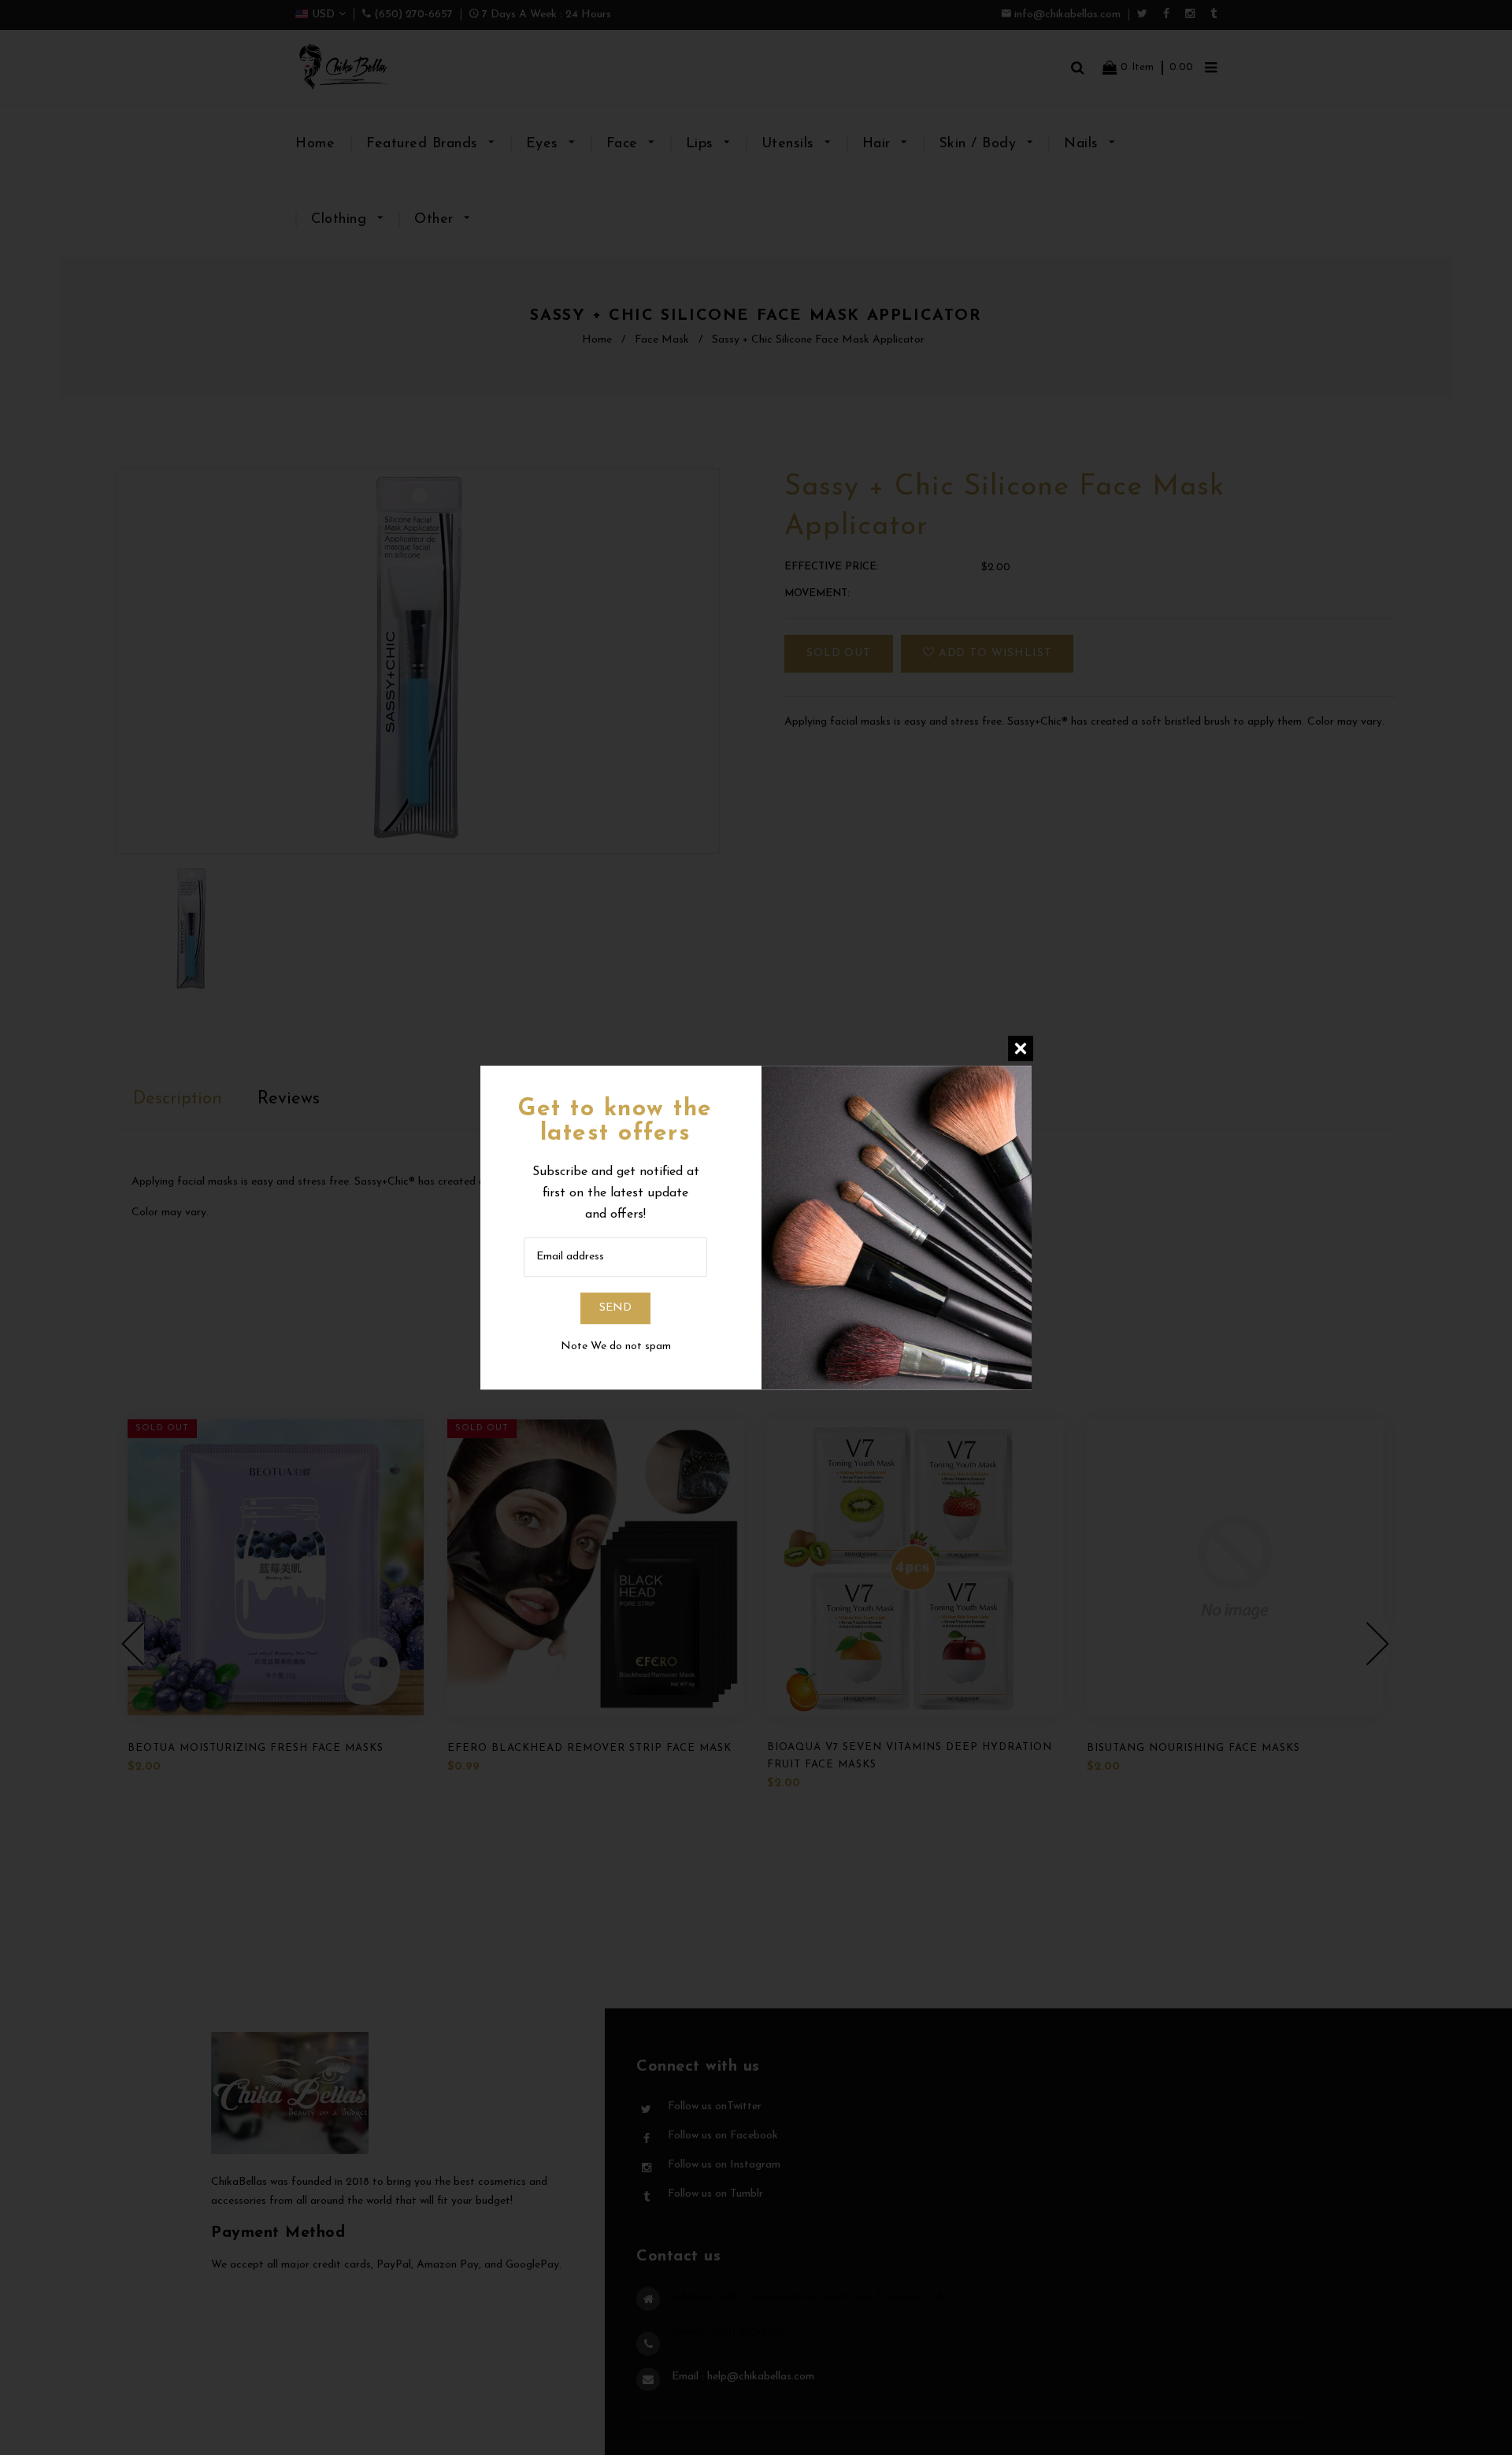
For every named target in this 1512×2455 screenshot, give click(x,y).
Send (615, 1308)
